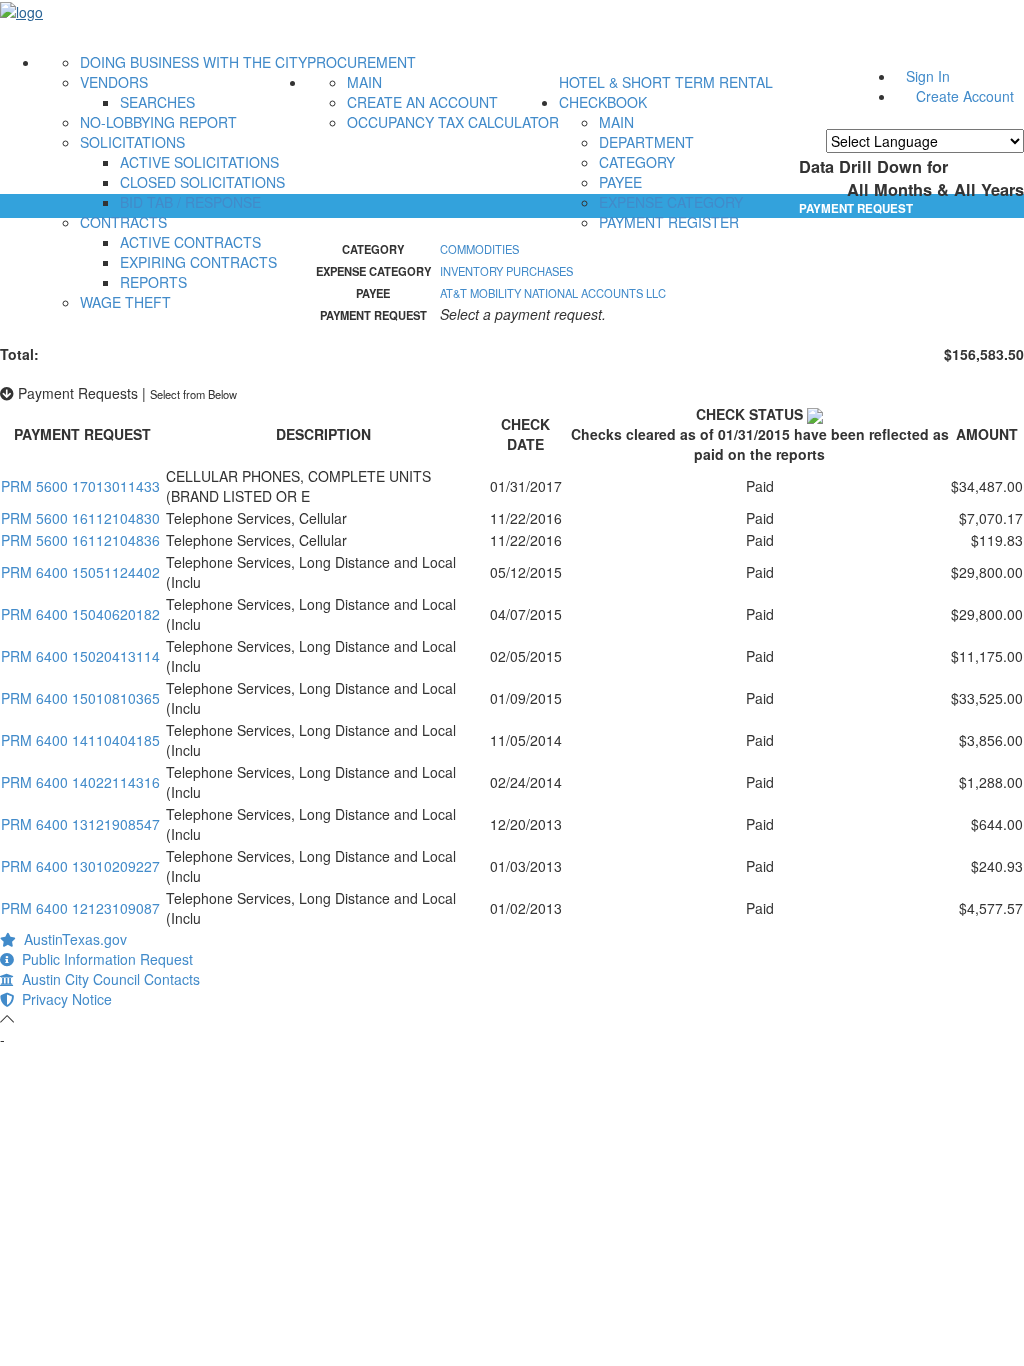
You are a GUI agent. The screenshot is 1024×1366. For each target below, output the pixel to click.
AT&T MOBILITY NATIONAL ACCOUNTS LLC (553, 293)
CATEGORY (637, 162)
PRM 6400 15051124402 (80, 572)
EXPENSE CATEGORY (671, 202)
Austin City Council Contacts (107, 979)
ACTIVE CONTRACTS (190, 242)
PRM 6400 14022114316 (80, 782)
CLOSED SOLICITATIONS (202, 182)
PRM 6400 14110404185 (80, 740)
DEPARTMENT (646, 142)
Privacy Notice (63, 999)
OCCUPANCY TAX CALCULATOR (453, 122)
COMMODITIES (479, 249)
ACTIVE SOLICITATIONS (199, 162)
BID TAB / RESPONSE (190, 202)
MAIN (364, 82)
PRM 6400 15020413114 (80, 656)
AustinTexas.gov (71, 939)
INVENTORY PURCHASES (506, 271)
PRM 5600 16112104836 (80, 540)
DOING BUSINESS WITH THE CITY (193, 62)
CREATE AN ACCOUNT (422, 102)
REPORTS (153, 282)
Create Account (965, 96)
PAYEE (620, 182)
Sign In (928, 76)
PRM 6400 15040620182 (80, 614)
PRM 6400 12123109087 (80, 908)
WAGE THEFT (125, 302)
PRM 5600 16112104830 (80, 518)
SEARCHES (157, 102)
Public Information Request (103, 959)
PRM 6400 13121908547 (80, 824)
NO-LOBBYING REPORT (158, 122)
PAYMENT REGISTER (669, 222)
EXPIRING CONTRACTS (198, 262)
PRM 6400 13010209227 (80, 866)
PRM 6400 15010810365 (80, 698)
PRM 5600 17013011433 (80, 486)
